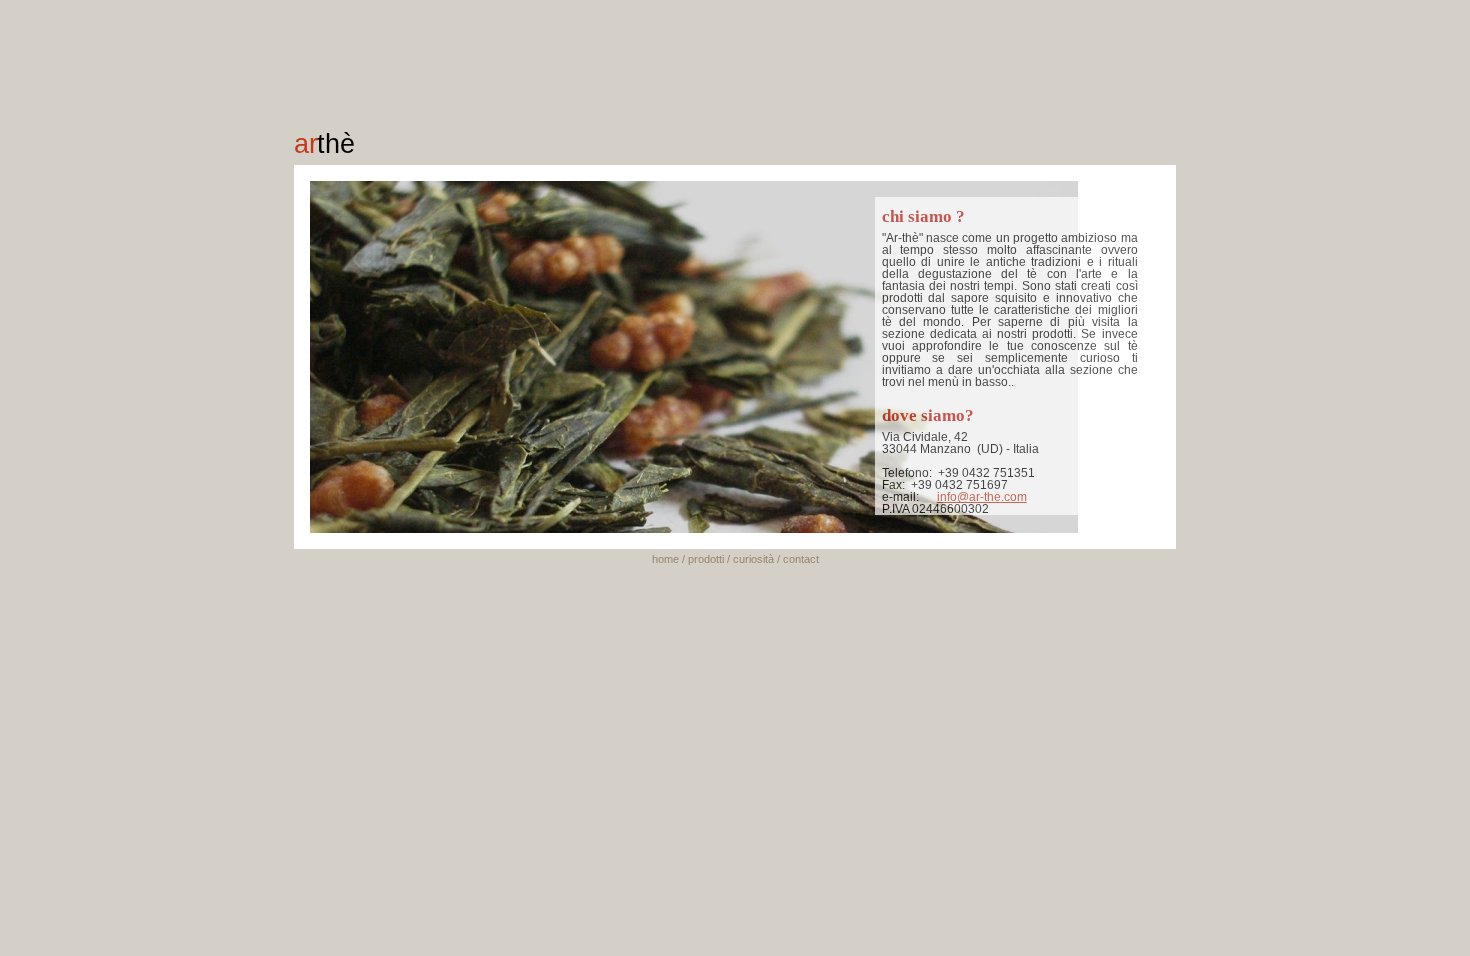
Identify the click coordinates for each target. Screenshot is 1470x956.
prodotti (706, 559)
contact (801, 559)
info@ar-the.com (982, 497)
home (665, 559)
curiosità (753, 559)
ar (324, 143)
